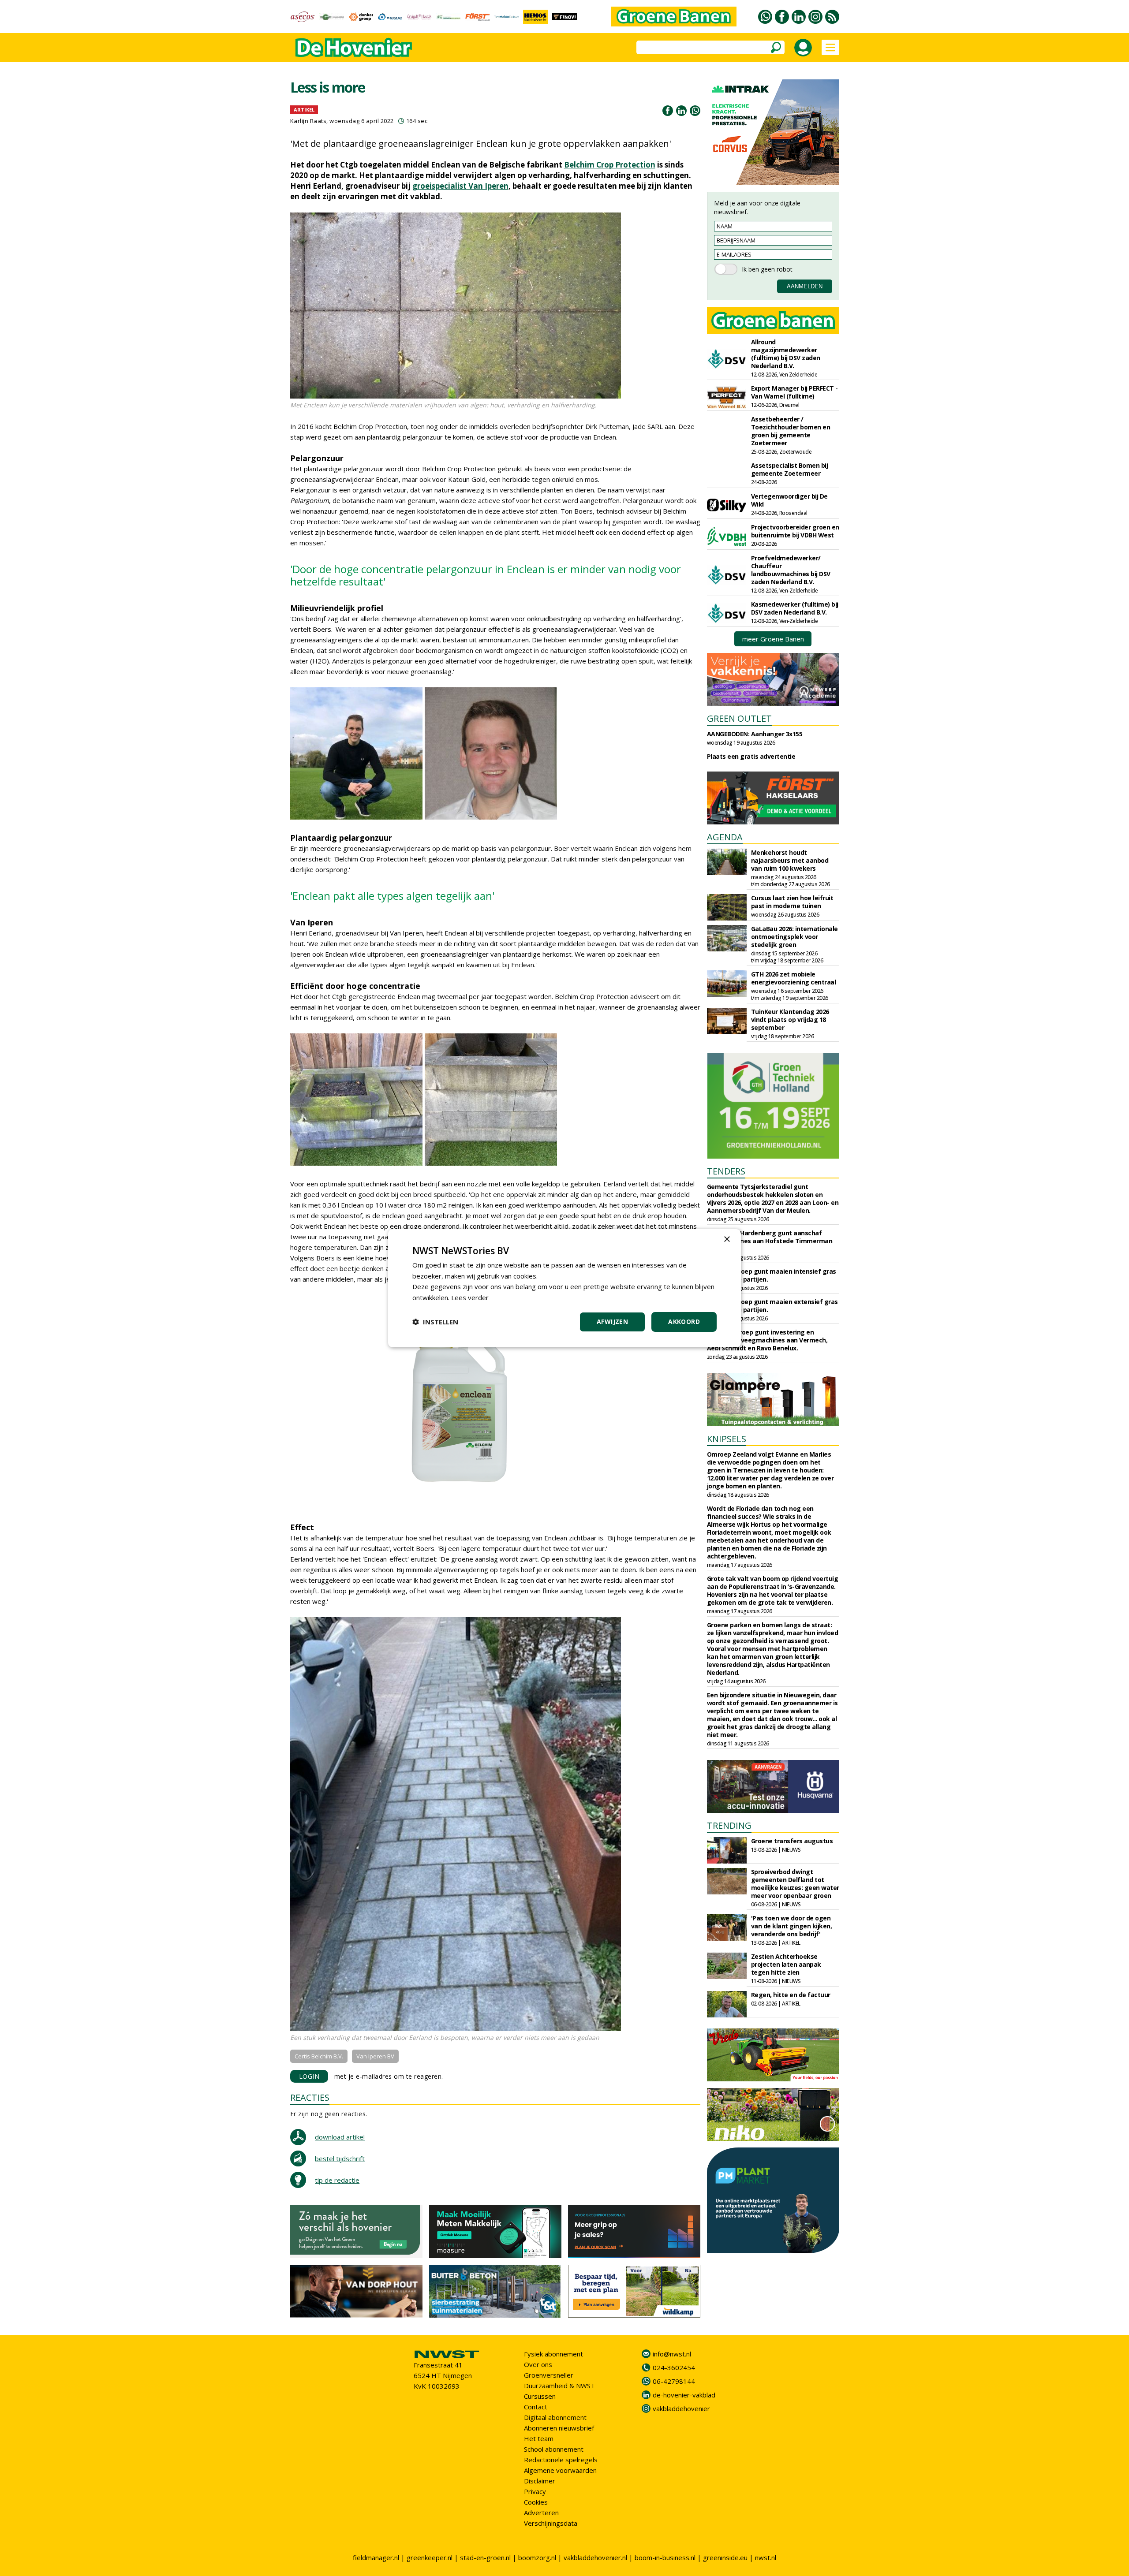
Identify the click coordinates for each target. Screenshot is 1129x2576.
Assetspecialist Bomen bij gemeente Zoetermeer (790, 469)
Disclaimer (540, 2481)
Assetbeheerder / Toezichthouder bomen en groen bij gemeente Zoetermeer (791, 431)
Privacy (535, 2491)
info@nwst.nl (672, 2354)
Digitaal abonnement (555, 2417)
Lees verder (470, 1297)
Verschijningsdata (551, 2523)
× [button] (727, 1239)
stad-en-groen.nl (485, 2557)
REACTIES (310, 2097)
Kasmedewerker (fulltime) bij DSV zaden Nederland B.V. (795, 608)
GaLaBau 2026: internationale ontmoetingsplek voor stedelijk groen (794, 937)
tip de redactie (337, 2180)
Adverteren (541, 2513)
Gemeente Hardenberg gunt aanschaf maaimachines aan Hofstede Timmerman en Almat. (770, 1241)
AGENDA (725, 837)
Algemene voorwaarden (560, 2470)
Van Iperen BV (375, 2056)
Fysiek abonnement (553, 2354)
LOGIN (309, 2076)
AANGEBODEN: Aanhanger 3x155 (755, 734)
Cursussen (540, 2396)
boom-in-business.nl (665, 2557)
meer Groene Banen (773, 639)
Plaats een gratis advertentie (751, 756)
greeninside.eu (725, 2557)
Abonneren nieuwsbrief (559, 2428)
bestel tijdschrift (340, 2158)
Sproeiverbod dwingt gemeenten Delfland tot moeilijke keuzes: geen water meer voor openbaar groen (795, 1884)
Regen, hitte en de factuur (791, 1995)
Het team (539, 2438)
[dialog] (564, 1288)
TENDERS (726, 1171)
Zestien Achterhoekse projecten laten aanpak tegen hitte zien (786, 1964)
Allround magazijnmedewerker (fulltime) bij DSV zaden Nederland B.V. (786, 354)
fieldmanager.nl (376, 2557)
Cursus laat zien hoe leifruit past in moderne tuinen (792, 902)
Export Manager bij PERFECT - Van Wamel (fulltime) (794, 392)
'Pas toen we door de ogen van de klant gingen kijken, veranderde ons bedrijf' (792, 1926)
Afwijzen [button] (612, 1322)
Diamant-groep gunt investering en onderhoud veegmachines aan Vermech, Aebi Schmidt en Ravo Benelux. (767, 1340)
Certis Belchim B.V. (319, 2056)
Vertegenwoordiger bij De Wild (789, 500)
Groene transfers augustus (792, 1841)
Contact (536, 2407)
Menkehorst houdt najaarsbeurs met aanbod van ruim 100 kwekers (790, 860)
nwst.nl (766, 2557)
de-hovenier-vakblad (684, 2395)
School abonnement (554, 2449)
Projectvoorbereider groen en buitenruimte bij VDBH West (795, 531)
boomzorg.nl (537, 2557)
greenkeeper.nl (430, 2557)
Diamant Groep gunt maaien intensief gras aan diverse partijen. (772, 1275)
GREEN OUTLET (739, 718)
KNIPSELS (727, 1439)
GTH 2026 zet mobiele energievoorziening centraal (794, 978)
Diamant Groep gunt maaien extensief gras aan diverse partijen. (772, 1306)
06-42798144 (674, 2381)
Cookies (536, 2502)
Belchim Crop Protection (610, 165)
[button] (435, 1322)
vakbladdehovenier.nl (595, 2557)
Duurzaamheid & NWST (559, 2386)
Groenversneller (549, 2375)
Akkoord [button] (684, 1322)
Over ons (538, 2364)
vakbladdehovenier (681, 2408)
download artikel (340, 2137)
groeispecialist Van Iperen (460, 186)
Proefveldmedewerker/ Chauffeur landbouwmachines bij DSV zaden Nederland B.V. (791, 570)
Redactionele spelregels (561, 2460)
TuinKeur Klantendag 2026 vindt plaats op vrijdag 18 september (790, 1020)
